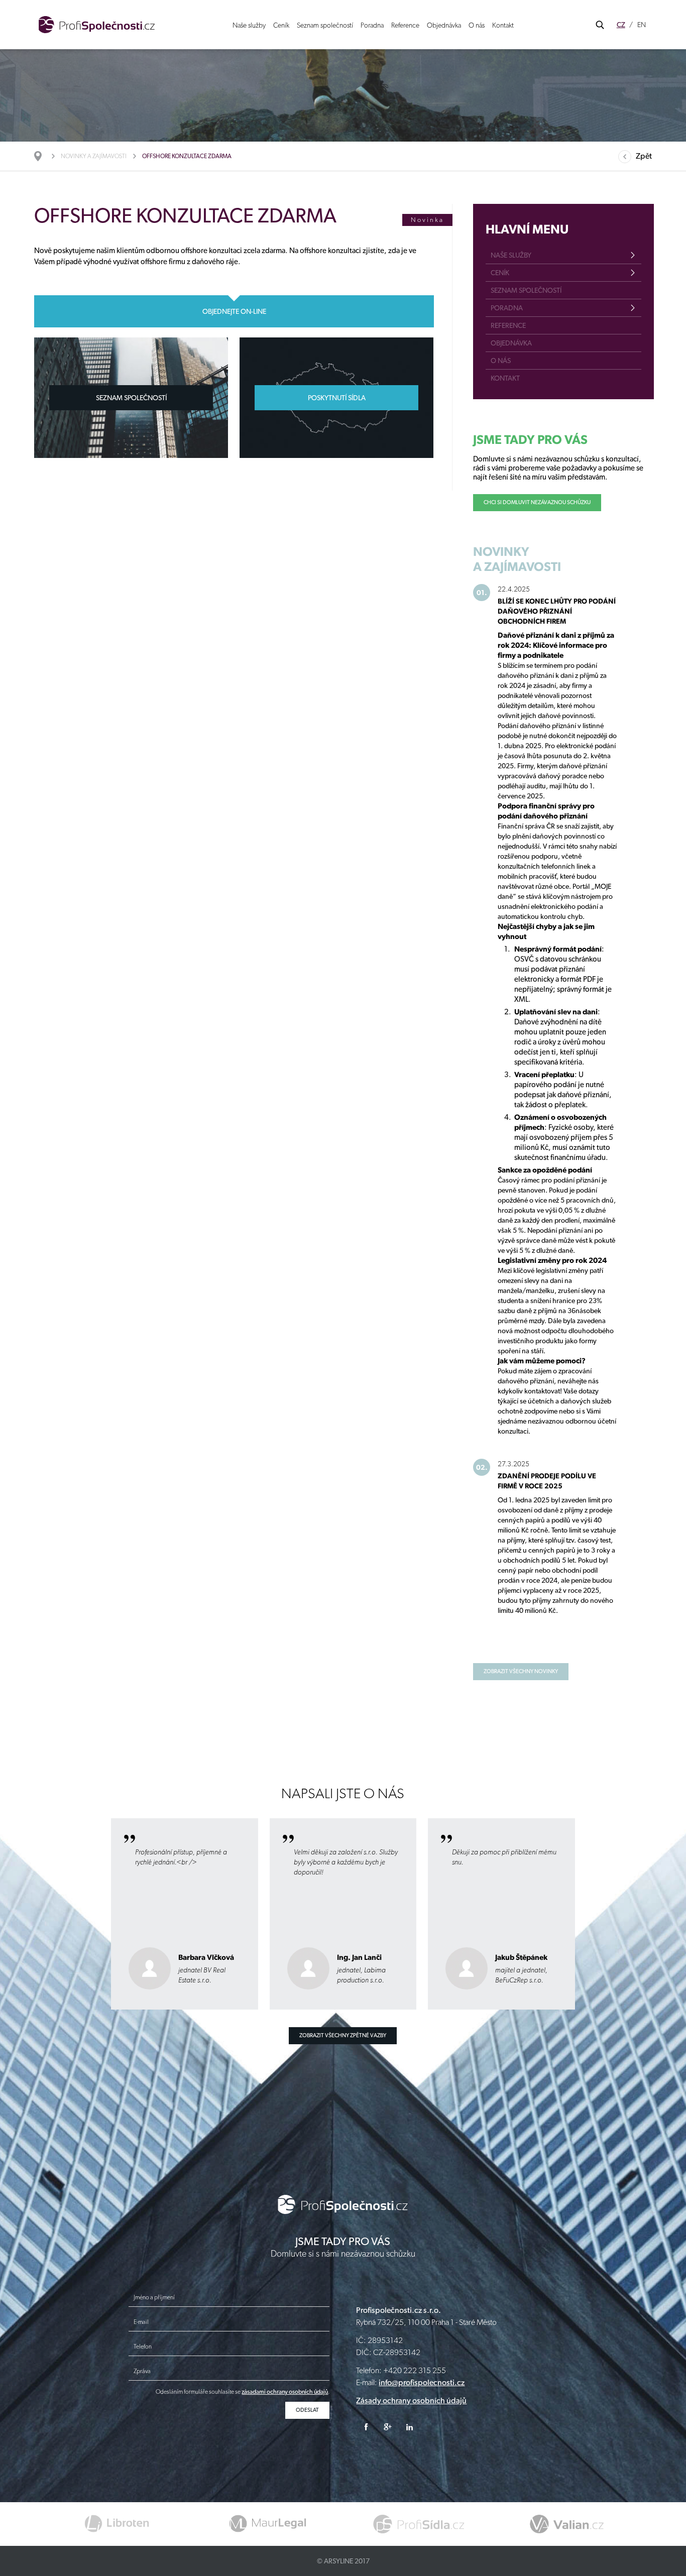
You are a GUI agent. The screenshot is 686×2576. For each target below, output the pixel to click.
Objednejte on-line (234, 311)
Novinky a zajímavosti (94, 156)
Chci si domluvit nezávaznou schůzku (537, 502)
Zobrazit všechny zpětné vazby (343, 2035)
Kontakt (503, 25)
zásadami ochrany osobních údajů (285, 2392)
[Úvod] (43, 156)
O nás (477, 25)
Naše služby (249, 25)
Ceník (281, 25)
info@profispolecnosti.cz (422, 2382)
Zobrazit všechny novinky (521, 1671)
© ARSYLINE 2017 (343, 2561)
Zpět (644, 156)
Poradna (372, 25)
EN (642, 25)
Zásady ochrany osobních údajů (411, 2401)
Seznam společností (325, 25)
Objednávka (444, 25)
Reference (405, 25)
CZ (621, 25)
